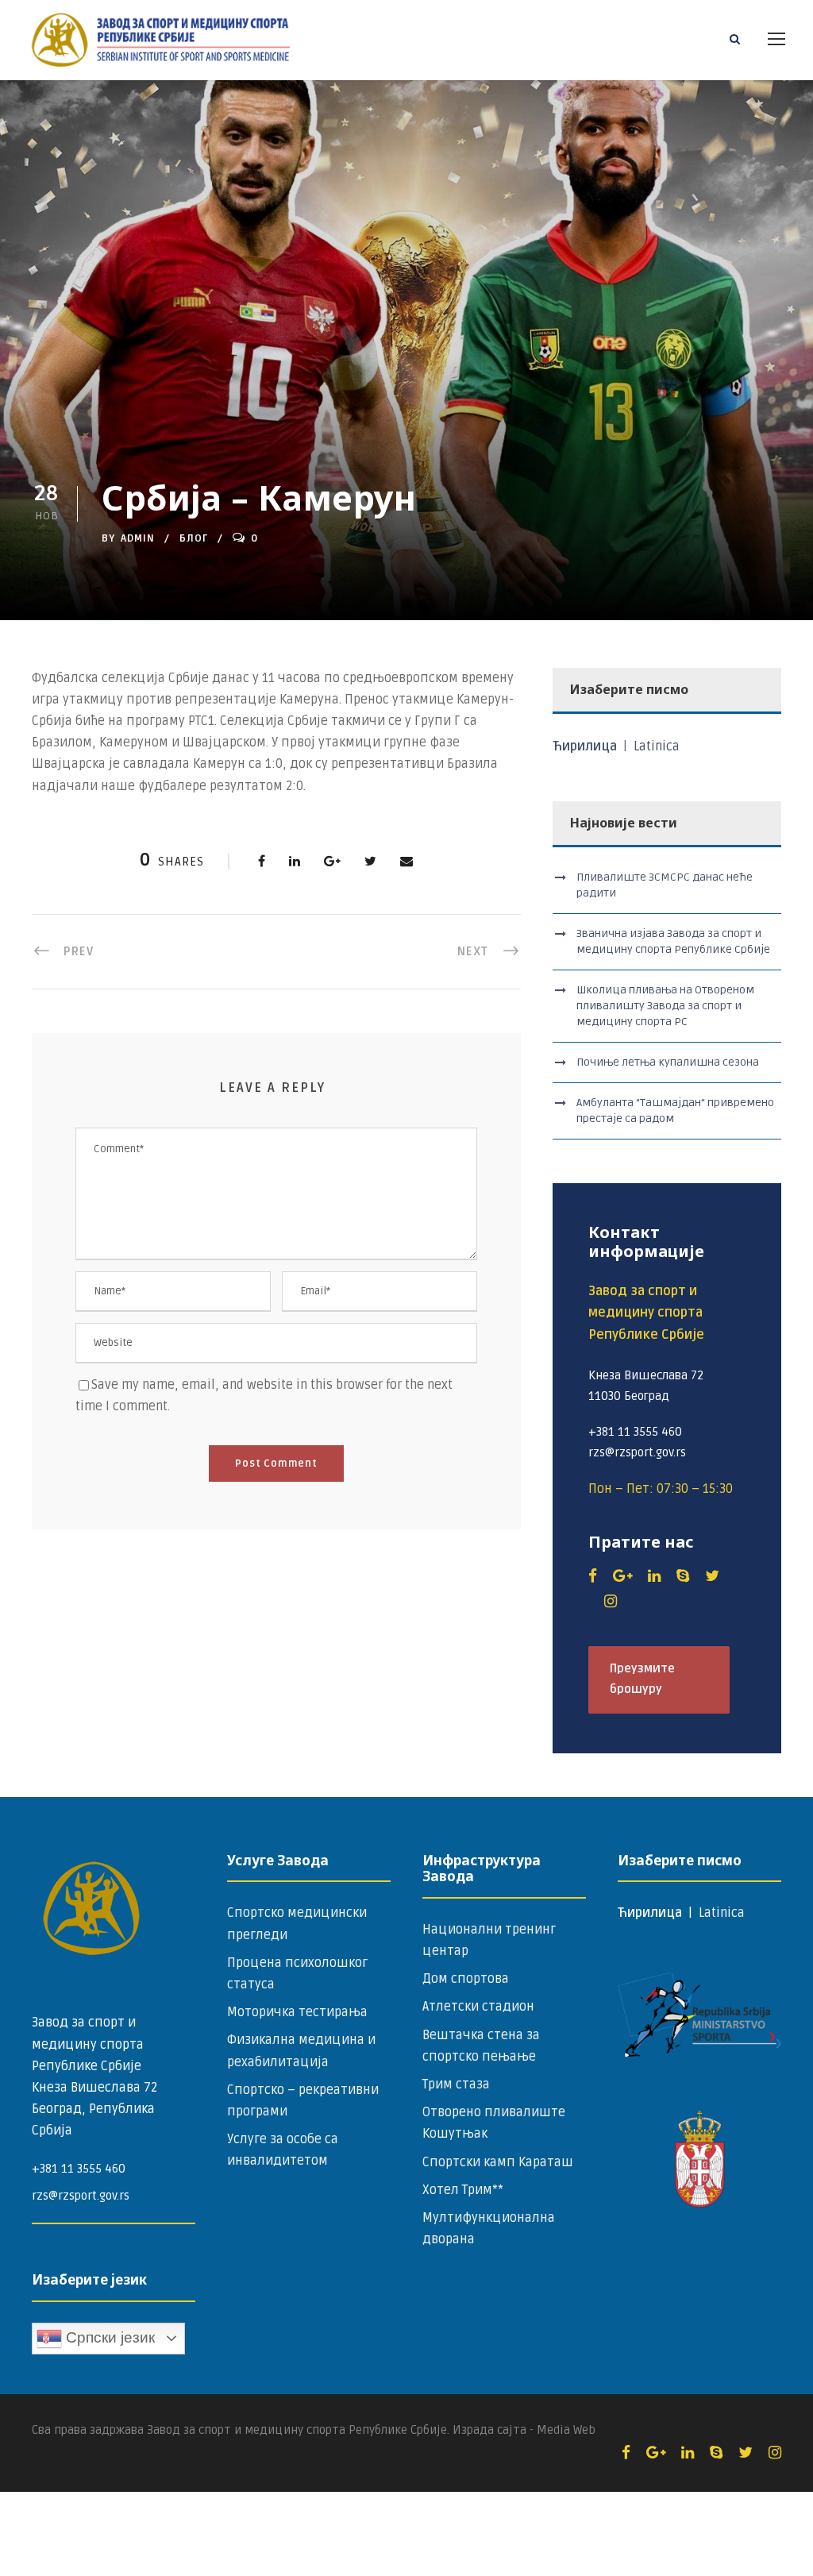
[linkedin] (654, 1576)
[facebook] (593, 1576)
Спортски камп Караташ (498, 2162)
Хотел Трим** (463, 2190)
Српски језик (108, 2337)
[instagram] (611, 1602)
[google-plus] (622, 1576)
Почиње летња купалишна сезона (668, 1062)
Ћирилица (586, 746)
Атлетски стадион (478, 2007)
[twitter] (712, 1576)
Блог (194, 538)
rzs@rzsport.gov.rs (81, 2196)
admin (138, 538)
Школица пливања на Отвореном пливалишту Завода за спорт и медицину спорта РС (665, 1006)
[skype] (683, 1576)
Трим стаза (456, 2084)
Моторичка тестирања (297, 2012)
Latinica (657, 746)
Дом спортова (466, 1979)
